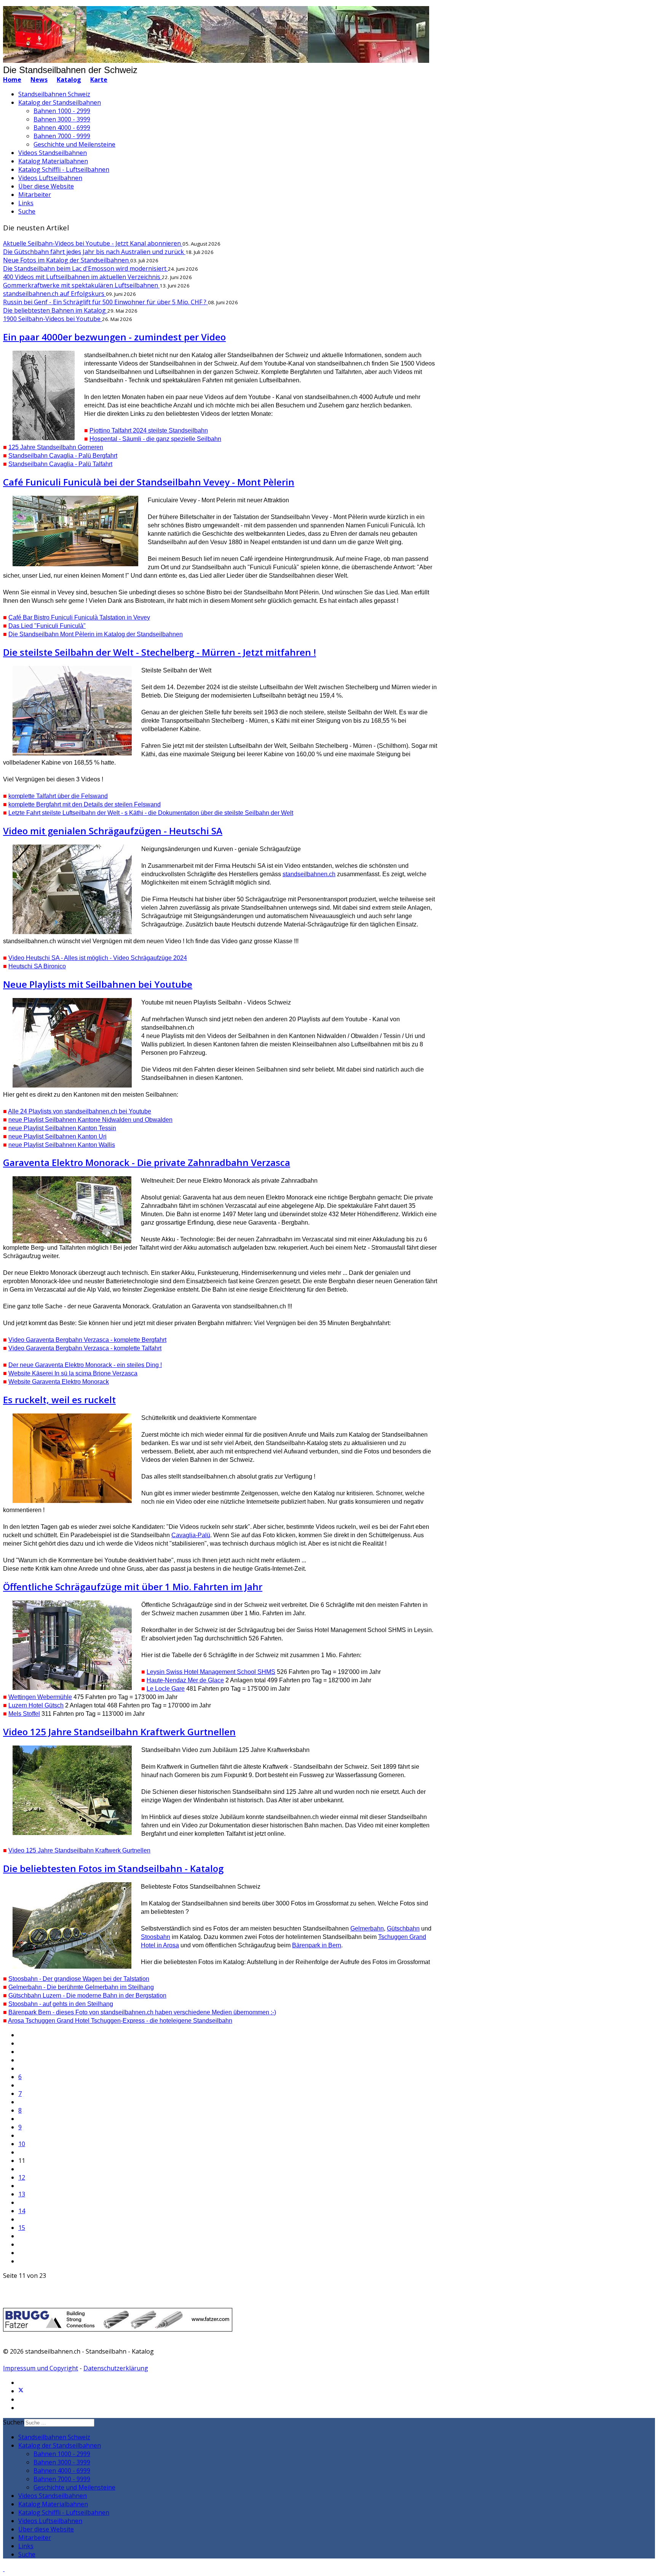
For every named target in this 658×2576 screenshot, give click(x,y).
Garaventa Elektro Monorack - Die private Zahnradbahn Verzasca (147, 1162)
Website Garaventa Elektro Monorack (59, 1382)
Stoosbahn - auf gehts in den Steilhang (61, 2004)
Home (12, 80)
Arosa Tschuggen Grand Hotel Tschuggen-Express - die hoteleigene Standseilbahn (120, 2021)
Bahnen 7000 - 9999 (62, 136)
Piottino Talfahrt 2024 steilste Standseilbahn (149, 430)
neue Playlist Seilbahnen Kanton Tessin (62, 1128)
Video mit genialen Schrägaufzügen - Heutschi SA (113, 831)
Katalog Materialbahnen (53, 161)
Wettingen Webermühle (40, 1697)
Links (26, 203)
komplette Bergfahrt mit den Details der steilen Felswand (85, 804)
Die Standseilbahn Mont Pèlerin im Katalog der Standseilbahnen (96, 634)
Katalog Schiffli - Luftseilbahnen (64, 169)
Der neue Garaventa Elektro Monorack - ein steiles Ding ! (85, 1365)
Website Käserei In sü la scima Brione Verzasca (73, 1373)
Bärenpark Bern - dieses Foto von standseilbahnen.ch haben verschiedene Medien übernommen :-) (142, 2012)
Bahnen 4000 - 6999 (62, 128)
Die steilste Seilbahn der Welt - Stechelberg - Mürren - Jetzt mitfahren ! (160, 652)
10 (22, 2144)
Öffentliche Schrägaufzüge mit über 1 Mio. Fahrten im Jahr (133, 1587)
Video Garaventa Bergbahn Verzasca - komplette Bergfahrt (87, 1340)
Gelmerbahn (367, 1928)
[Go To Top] (4, 2569)
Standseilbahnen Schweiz (54, 94)
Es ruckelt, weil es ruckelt (59, 1400)
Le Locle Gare (166, 1689)
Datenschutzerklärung (116, 2368)
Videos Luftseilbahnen (50, 178)
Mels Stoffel (24, 1714)
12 (22, 2177)
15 (22, 2228)
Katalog (69, 80)
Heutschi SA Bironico (37, 966)
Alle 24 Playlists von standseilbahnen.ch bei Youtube (80, 1111)
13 (22, 2194)
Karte (99, 80)
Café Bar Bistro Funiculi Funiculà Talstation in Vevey (79, 617)
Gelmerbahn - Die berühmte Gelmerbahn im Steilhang (81, 1987)
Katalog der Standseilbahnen (60, 102)
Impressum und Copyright (41, 2368)
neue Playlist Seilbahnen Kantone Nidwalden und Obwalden (90, 1120)
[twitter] (21, 2391)
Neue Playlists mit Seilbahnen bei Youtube (98, 984)
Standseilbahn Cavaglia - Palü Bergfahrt (63, 456)
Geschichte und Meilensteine (74, 144)
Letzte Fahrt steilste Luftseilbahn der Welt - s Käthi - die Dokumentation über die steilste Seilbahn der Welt (151, 813)
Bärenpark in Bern (317, 1945)
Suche (27, 211)
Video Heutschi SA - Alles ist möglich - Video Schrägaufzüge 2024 (98, 958)
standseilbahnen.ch (309, 874)
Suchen (14, 2422)
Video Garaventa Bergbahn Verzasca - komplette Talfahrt (85, 1348)
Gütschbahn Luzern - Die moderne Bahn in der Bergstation (87, 1995)
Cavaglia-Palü (191, 1535)
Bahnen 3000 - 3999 (62, 119)
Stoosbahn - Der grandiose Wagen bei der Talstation (79, 1979)
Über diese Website (46, 186)
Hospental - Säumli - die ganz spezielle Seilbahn (155, 439)
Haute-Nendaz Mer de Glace (185, 1680)
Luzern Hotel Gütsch (36, 1705)
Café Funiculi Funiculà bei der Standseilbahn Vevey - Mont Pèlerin (149, 482)
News (39, 80)
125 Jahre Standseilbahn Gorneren (56, 447)
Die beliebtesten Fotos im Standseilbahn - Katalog (113, 1868)
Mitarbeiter (35, 195)
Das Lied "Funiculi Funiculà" (47, 626)
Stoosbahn (156, 1937)
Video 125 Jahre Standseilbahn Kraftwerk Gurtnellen (119, 1732)
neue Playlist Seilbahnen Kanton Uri (57, 1136)
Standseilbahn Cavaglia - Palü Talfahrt (60, 464)
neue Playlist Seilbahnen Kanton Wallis (62, 1145)
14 (22, 2211)
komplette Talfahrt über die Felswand (58, 796)
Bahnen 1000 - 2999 (62, 111)
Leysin (211, 1672)
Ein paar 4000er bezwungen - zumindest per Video (114, 337)
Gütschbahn (403, 1928)
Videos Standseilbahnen (53, 153)
